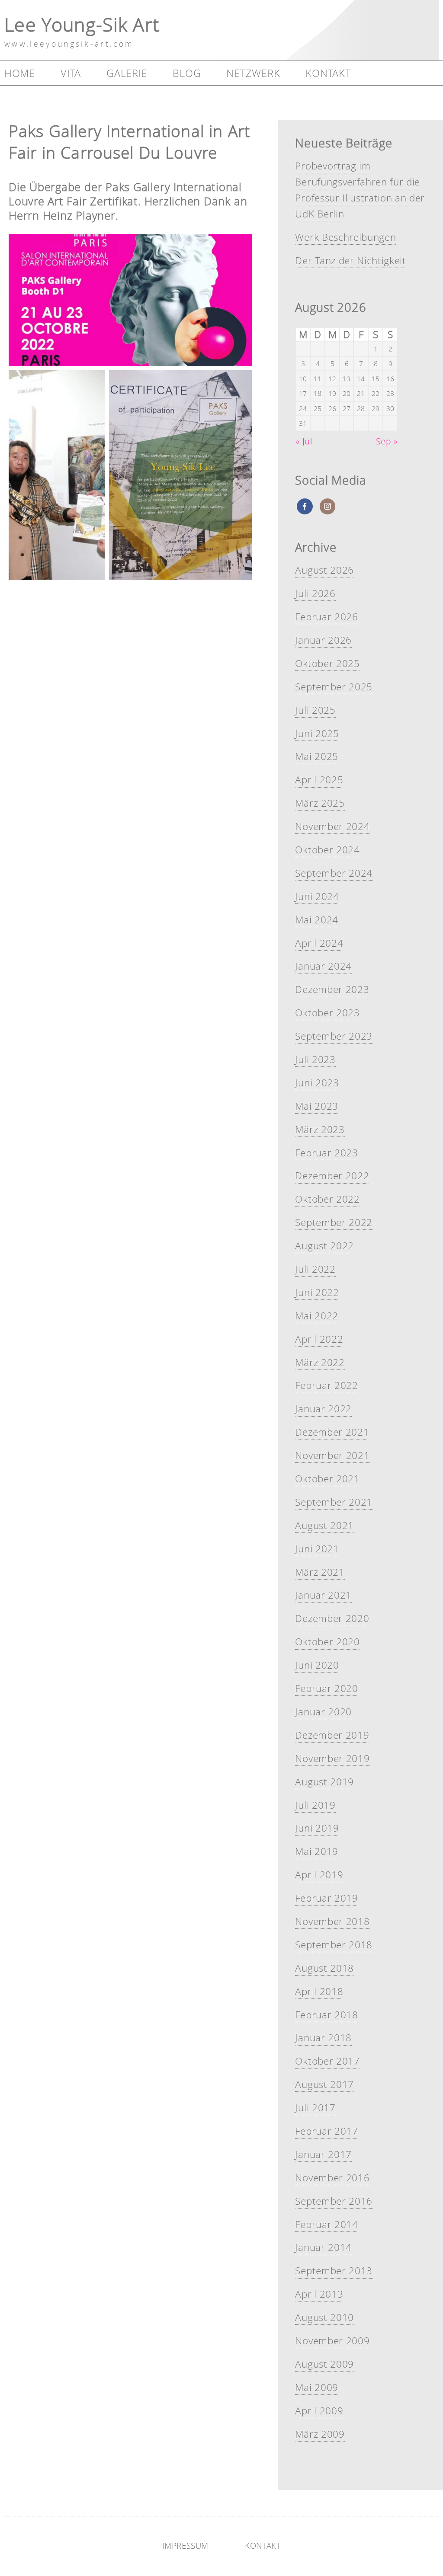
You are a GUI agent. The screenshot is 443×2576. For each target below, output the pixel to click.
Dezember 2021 (332, 1432)
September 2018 (334, 1945)
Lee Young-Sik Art (82, 24)
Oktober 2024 (327, 850)
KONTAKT (328, 73)
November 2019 (332, 1758)
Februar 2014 (326, 2224)
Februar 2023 (326, 1153)
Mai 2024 (316, 920)
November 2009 (332, 2341)
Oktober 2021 (327, 1479)
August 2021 (324, 1525)
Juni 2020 (317, 1665)
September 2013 (334, 2271)
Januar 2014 (323, 2247)
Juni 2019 (317, 1828)
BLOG (187, 73)
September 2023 (334, 1036)
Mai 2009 (316, 2387)
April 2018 (319, 1991)
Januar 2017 (323, 2154)
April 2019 (319, 1875)
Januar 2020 (323, 1712)
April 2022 (319, 1339)
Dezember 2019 (332, 1735)
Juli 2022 (315, 1269)
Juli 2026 (315, 593)
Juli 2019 (315, 1805)
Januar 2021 (323, 1595)
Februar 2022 (326, 1385)
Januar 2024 (323, 966)
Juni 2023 (317, 1083)
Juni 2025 (317, 733)
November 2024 (332, 826)
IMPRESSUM (185, 2546)
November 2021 (332, 1455)
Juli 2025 (315, 710)
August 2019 (324, 1782)
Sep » (387, 441)
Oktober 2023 (327, 1013)
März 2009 (320, 2434)
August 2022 (324, 1246)
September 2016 (334, 2201)
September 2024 (334, 873)
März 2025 (320, 803)
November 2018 (332, 1921)
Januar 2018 (323, 2038)
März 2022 (320, 1362)
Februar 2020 (326, 1688)
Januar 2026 (323, 640)
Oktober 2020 (327, 1642)
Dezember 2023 (332, 989)
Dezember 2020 (332, 1618)
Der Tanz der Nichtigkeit (350, 260)
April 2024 (319, 943)
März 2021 (320, 1572)
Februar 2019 (326, 1898)
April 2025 (319, 780)
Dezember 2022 (332, 1176)
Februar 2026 (326, 617)
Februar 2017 (326, 2131)
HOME (20, 73)
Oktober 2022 (327, 1199)
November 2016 (332, 2178)
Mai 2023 (316, 1106)
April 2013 (319, 2294)
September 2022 (334, 1222)
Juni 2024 (317, 896)
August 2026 (324, 570)
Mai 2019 (316, 1851)
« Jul (304, 441)
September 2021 (334, 1502)
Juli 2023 (315, 1059)
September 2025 (334, 687)
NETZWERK (253, 73)
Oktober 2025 (327, 663)
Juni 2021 (317, 1549)
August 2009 (324, 2364)
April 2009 (319, 2411)
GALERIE (127, 73)
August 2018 (324, 1968)
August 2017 (324, 2084)
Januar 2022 (323, 1409)
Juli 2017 (315, 2108)
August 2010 (324, 2317)
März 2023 (320, 1129)
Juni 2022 (317, 1292)
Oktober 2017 (327, 2061)
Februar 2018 (326, 2015)
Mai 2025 (316, 756)
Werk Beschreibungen (345, 237)
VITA (71, 73)
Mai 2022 (316, 1316)
